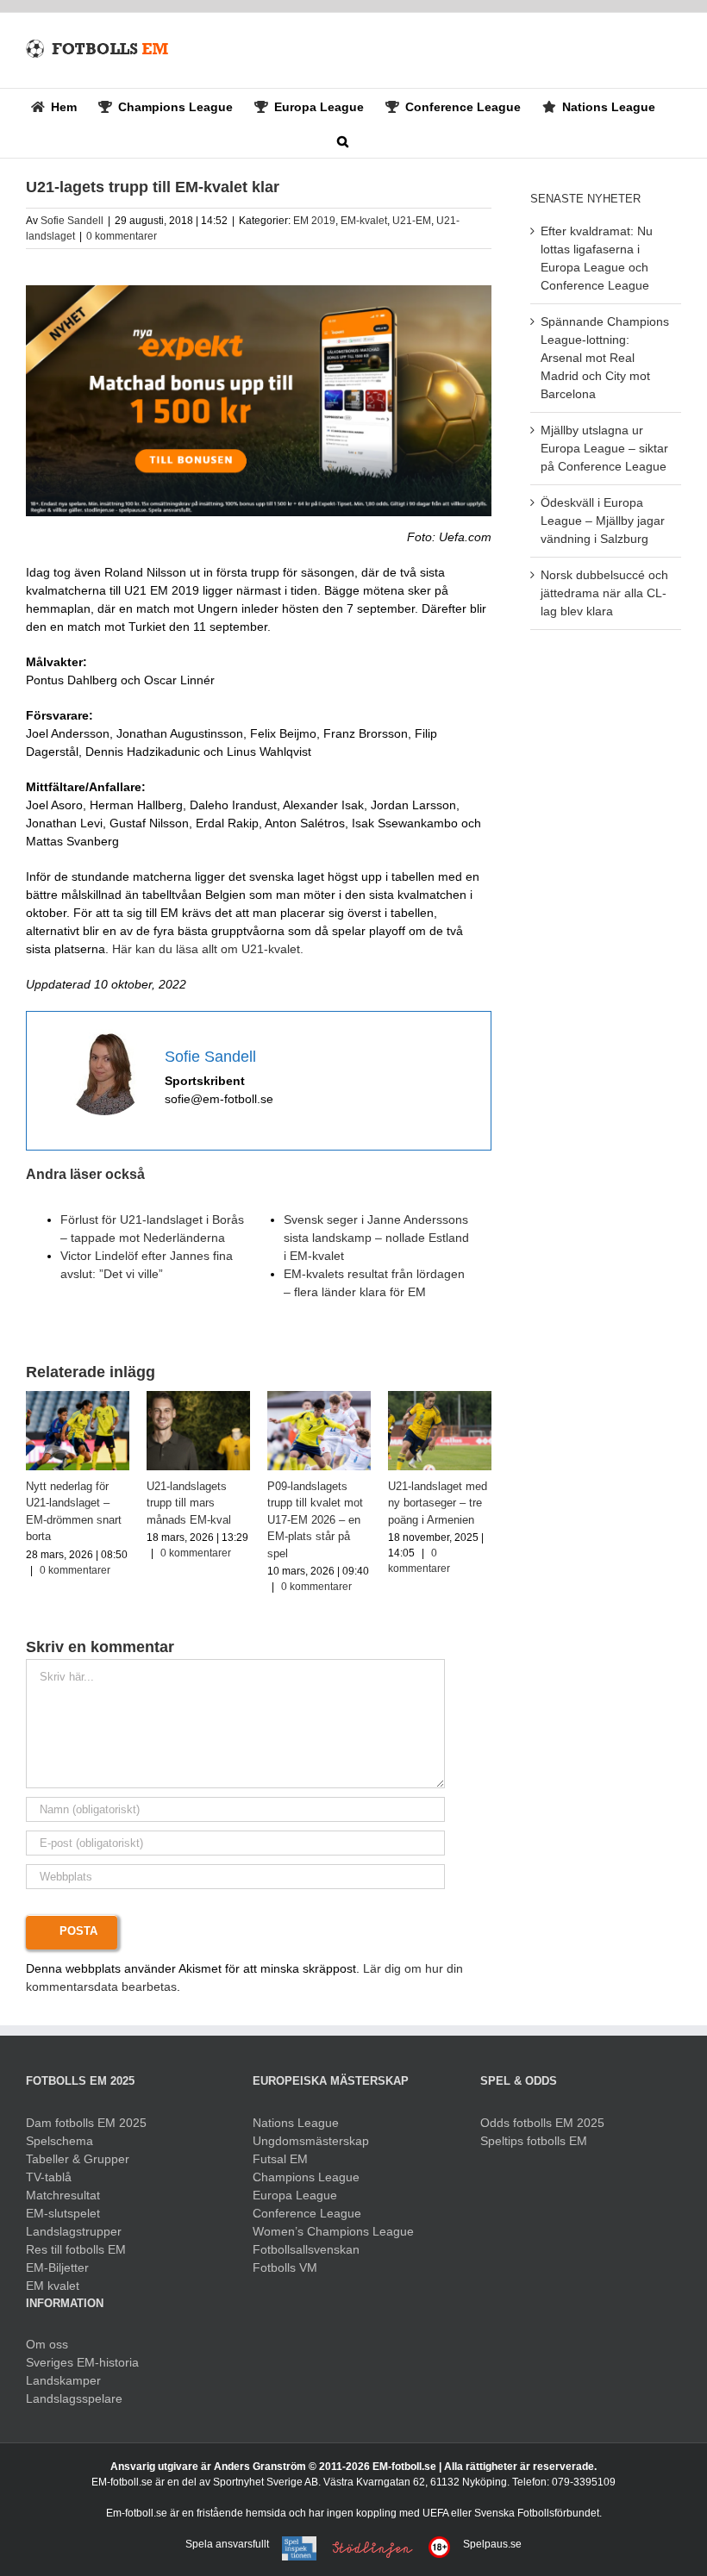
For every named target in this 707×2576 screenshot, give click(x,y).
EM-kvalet (364, 221)
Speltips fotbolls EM (534, 2141)
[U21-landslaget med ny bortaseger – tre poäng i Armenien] (440, 1398)
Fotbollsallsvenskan (306, 2249)
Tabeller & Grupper (78, 2159)
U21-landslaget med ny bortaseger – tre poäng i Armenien (438, 1503)
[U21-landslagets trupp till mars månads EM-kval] (198, 1398)
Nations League (296, 2123)
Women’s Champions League (333, 2231)
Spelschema (59, 2141)
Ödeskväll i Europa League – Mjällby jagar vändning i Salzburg (603, 521)
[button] (343, 140)
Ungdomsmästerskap (311, 2141)
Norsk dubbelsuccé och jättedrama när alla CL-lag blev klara (604, 593)
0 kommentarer (122, 236)
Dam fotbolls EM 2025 (86, 2123)
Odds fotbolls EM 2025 (542, 2123)
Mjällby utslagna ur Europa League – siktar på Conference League (604, 448)
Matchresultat (63, 2195)
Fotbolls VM (285, 2267)
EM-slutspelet (63, 2213)
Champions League (306, 2177)
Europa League (295, 2195)
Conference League (307, 2213)
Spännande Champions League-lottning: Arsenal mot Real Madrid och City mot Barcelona (605, 358)
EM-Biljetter (57, 2267)
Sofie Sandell (72, 221)
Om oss (47, 2344)
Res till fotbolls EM (76, 2249)
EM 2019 (314, 221)
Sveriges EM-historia (82, 2362)
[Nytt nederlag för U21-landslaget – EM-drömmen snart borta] (78, 1398)
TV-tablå (49, 2177)
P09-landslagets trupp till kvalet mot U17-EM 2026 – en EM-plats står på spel (315, 1520)
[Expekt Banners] (259, 291)
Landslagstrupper (74, 2231)
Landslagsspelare (74, 2398)
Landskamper (63, 2380)
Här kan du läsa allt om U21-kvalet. (208, 949)
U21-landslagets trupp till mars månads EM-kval (189, 1503)
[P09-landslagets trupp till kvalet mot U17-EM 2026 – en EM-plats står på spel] (319, 1398)
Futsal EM (280, 2159)
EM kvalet (53, 2286)
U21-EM (412, 221)
